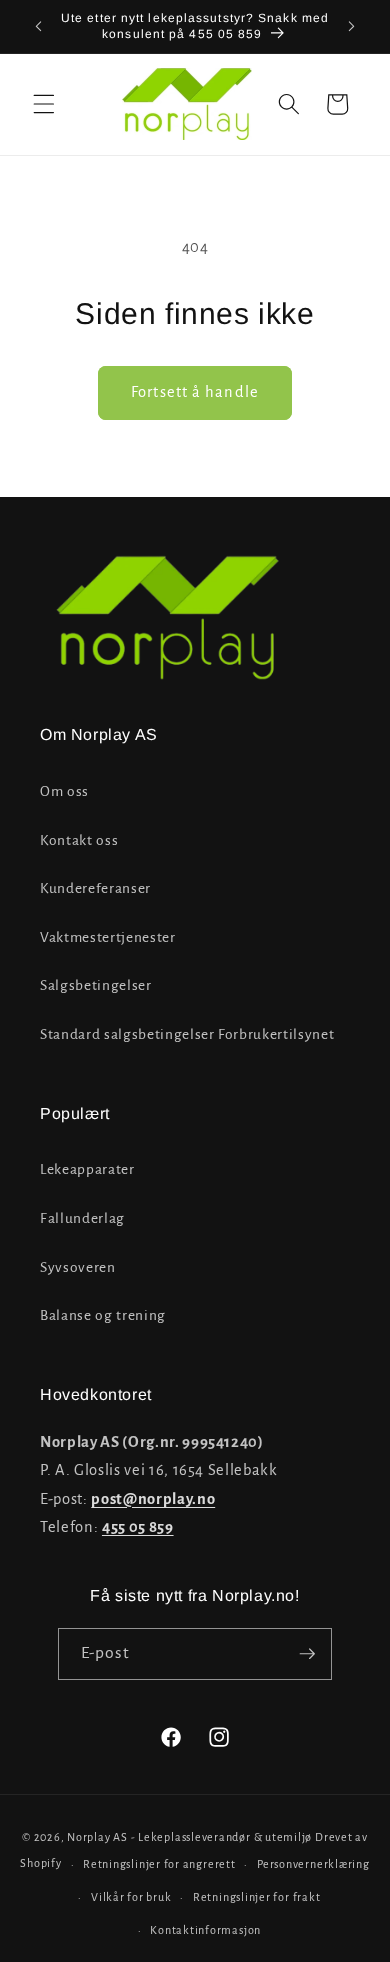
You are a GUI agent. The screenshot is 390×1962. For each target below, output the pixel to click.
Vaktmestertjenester (108, 937)
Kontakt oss (79, 840)
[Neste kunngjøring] (352, 27)
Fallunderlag (82, 1218)
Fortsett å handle (195, 392)
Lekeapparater (87, 1169)
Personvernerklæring (313, 1864)
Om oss (64, 791)
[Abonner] (307, 1654)
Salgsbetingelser (96, 985)
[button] (44, 104)
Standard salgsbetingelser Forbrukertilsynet (187, 1034)
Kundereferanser (95, 888)
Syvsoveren (78, 1267)
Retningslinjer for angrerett (159, 1864)
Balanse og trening (103, 1315)
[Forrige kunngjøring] (39, 27)
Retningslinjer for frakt (256, 1897)
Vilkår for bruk (131, 1897)
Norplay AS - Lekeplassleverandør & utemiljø (189, 1837)
